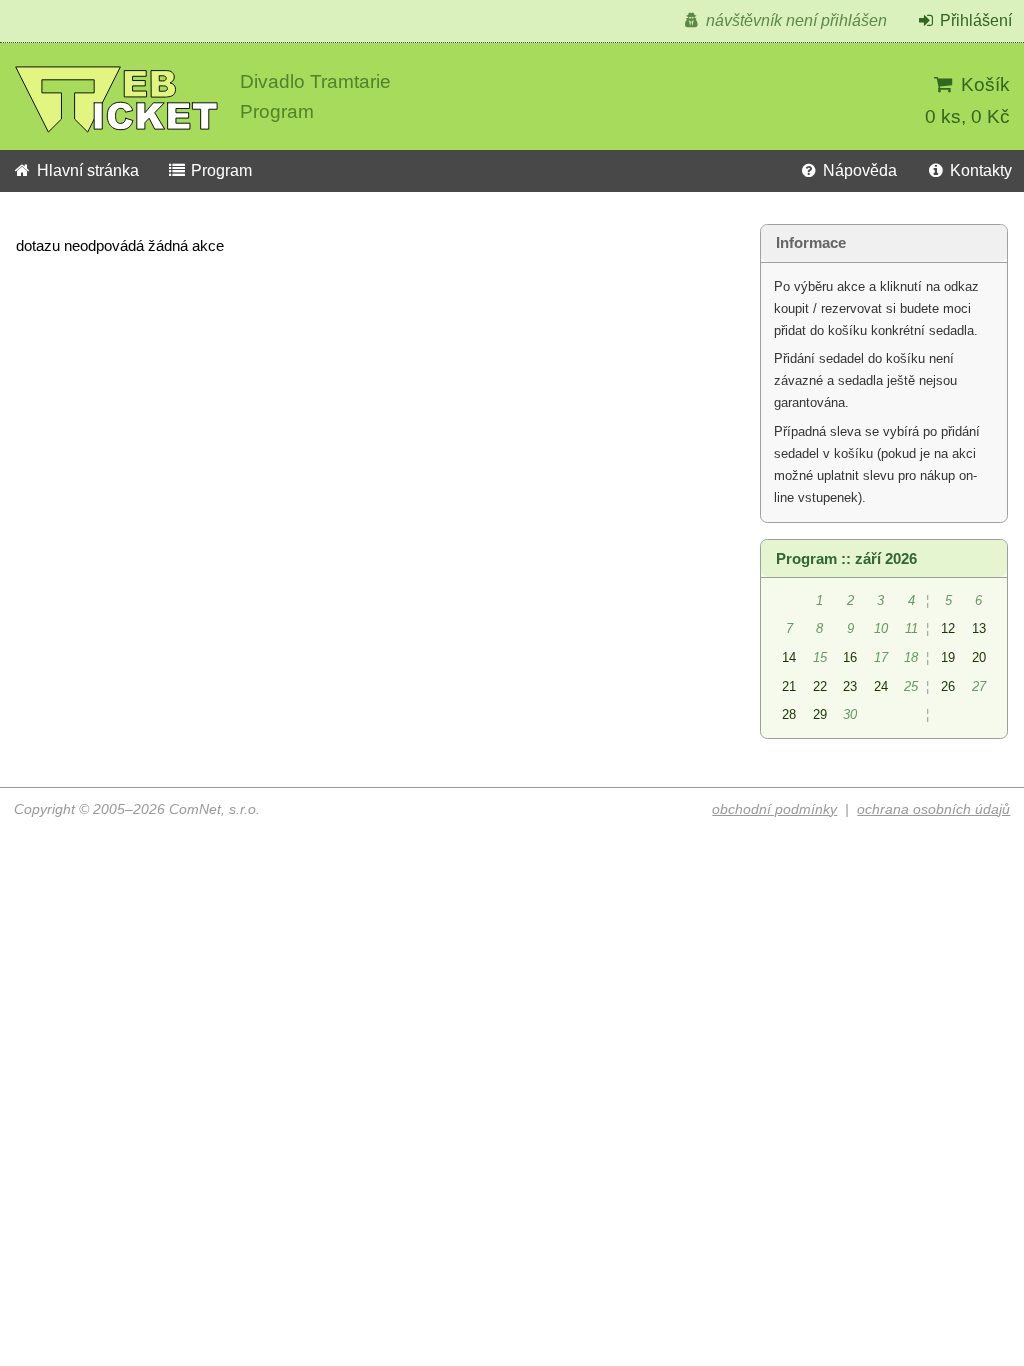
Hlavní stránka (86, 170)
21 (789, 686)
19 (948, 657)
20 (979, 657)
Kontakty (979, 170)
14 (789, 657)
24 (881, 686)
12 (948, 628)
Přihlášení (974, 20)
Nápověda (858, 170)
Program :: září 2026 (846, 559)
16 (850, 657)
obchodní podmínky (774, 809)
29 (820, 714)
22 (820, 686)
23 (850, 686)
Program (219, 170)
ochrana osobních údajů (933, 809)
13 (979, 628)
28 (789, 714)
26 (948, 686)
